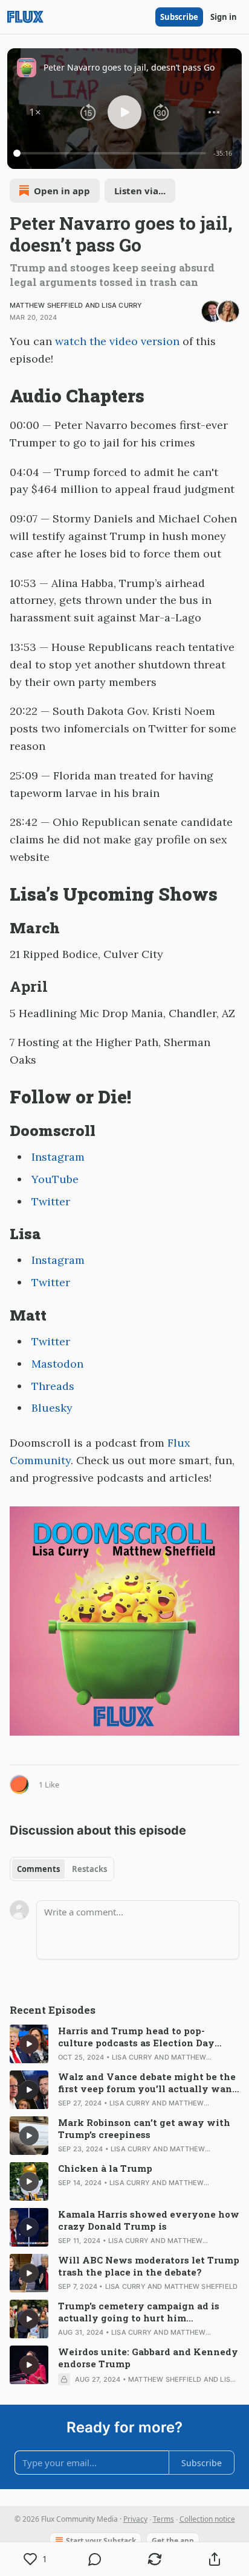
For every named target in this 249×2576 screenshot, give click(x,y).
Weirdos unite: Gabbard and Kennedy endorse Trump (148, 2358)
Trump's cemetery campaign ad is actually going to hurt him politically (139, 2312)
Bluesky (52, 1408)
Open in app (62, 191)
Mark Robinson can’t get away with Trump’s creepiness (144, 2128)
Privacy (135, 2519)
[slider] (112, 153)
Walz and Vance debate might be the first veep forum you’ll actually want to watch (147, 2083)
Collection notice (207, 2519)
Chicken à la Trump (105, 2168)
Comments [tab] (38, 1869)
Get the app (173, 2541)
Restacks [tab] (89, 1869)
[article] (124, 2044)
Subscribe (179, 17)
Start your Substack (101, 2541)
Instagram (58, 1157)
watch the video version (117, 341)
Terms (163, 2519)
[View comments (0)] (95, 2559)
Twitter (51, 1201)
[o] (29, 2044)
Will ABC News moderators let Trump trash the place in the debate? (149, 2266)
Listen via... (140, 191)
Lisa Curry (122, 305)
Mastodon (57, 1364)
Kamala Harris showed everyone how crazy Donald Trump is (149, 2220)
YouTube (55, 1179)
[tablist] (62, 1869)
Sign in (224, 17)
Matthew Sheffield (46, 305)
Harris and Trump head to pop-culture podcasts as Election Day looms (136, 2037)
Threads (53, 1386)
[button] (35, 112)
